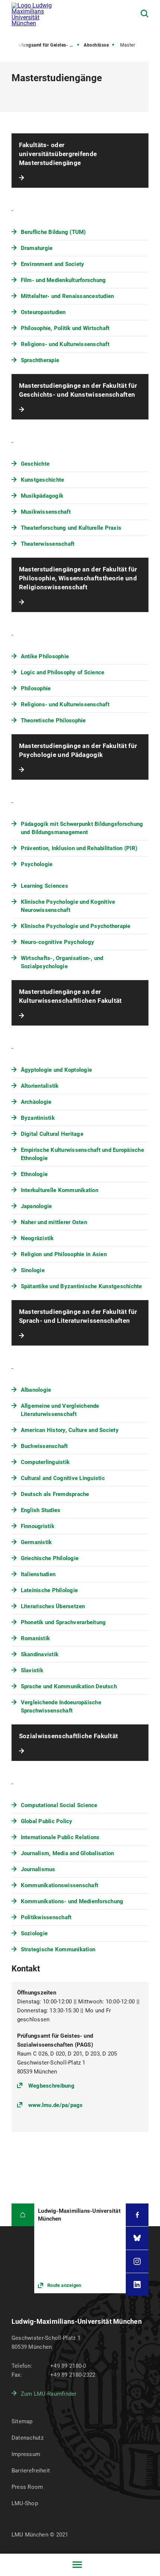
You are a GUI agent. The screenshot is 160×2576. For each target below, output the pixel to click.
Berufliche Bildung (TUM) (53, 232)
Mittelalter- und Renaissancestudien (68, 296)
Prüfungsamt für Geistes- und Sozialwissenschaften (47, 45)
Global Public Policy (47, 1821)
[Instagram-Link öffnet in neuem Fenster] (137, 2261)
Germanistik (36, 1542)
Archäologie (36, 1102)
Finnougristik (38, 1526)
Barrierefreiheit (31, 2471)
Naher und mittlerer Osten (54, 1222)
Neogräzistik (37, 1238)
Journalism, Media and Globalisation (68, 1853)
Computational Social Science (59, 1805)
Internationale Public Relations (60, 1837)
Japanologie (36, 1206)
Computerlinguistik (45, 1462)
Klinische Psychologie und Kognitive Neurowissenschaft (68, 906)
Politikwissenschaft (46, 1917)
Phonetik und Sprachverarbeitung (63, 1622)
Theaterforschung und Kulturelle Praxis (71, 528)
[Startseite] (23, 2215)
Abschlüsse (96, 45)
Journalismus (38, 1869)
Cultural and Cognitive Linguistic (63, 1478)
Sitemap (22, 2421)
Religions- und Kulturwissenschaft (65, 344)
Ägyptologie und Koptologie (57, 1070)
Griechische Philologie (50, 1558)
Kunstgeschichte (43, 480)
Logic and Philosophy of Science (63, 672)
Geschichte (35, 464)
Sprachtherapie (40, 360)
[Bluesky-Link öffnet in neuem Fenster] (137, 2238)
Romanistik (36, 1638)
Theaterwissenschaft (48, 544)
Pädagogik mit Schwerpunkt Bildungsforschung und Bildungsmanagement (82, 828)
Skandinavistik (40, 1654)
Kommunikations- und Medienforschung (72, 1901)
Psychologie (37, 864)
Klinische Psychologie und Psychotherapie (76, 926)
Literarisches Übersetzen (53, 1606)
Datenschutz (28, 2438)
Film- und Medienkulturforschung (63, 280)
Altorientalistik (40, 1086)
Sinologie (33, 1270)
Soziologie (34, 1933)
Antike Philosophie (45, 656)
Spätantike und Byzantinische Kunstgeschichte (81, 1286)
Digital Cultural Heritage (52, 1134)
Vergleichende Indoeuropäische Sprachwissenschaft (61, 1707)
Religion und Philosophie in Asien (64, 1254)
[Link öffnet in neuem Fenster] (80, 2248)
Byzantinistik (38, 1118)
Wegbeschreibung (51, 2086)
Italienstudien (38, 1574)
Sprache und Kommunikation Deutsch (69, 1686)
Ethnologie (34, 1174)
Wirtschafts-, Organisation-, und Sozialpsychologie (62, 962)
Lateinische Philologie (49, 1590)
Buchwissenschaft (44, 1446)
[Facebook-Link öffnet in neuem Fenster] (137, 2215)
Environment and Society (53, 264)
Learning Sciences (44, 886)
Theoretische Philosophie (53, 720)
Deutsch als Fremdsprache (55, 1494)
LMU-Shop (25, 2503)
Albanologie (36, 1390)
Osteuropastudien (43, 312)
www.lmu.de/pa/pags (56, 2105)
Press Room (27, 2487)
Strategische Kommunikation (58, 1949)
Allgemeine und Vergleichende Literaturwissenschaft (60, 1410)
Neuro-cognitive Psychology (58, 942)
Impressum (26, 2454)
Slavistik (32, 1670)
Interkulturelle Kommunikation (60, 1190)
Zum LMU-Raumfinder (49, 2394)
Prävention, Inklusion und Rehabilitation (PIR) (79, 848)
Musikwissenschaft (46, 512)
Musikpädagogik (42, 496)
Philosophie (36, 688)
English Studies (41, 1510)
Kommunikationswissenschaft (60, 1885)
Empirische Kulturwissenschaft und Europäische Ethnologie (82, 1154)
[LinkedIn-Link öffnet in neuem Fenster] (137, 2285)
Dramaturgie (37, 248)
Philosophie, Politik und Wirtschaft (65, 328)
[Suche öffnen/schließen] (145, 14)
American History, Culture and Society (70, 1430)
